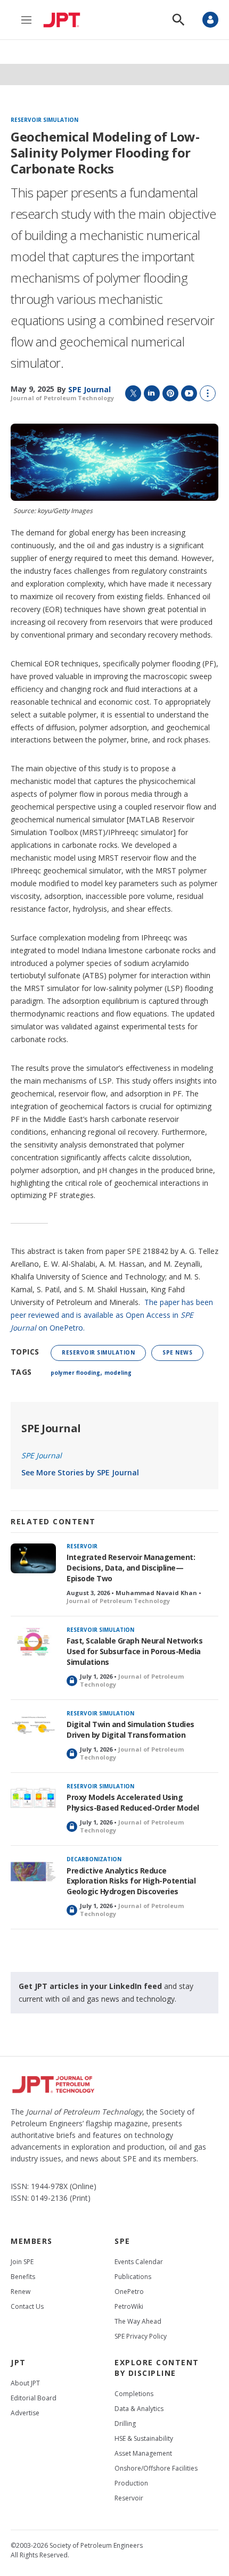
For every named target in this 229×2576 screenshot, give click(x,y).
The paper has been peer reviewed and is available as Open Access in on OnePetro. (112, 1315)
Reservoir (82, 1546)
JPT (18, 2362)
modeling (118, 1373)
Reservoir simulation (44, 120)
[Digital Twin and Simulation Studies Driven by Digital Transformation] (33, 1726)
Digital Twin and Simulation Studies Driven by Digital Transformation (130, 1729)
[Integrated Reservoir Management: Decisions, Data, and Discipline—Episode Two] (33, 1559)
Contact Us (27, 2306)
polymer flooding (75, 1373)
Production (131, 2483)
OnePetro (129, 2292)
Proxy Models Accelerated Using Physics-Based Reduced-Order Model (133, 1802)
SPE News (177, 1352)
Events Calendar (139, 2262)
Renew (21, 2292)
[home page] (64, 20)
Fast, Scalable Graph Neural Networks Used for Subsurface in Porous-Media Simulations (134, 1651)
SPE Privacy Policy (141, 2336)
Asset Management (143, 2453)
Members (32, 2241)
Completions (134, 2394)
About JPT (25, 2383)
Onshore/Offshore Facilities (156, 2468)
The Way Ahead (138, 2321)
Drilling (125, 2424)
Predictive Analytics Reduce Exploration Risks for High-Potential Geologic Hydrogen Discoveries (131, 1881)
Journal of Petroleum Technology (62, 398)
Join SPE (22, 2262)
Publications (133, 2277)
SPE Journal (51, 1428)
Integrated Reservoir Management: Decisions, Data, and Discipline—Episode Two (131, 1568)
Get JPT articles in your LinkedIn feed (90, 1986)
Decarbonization (94, 1859)
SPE (122, 2241)
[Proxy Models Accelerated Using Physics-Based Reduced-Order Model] (33, 1799)
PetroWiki (129, 2306)
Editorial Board (34, 2398)
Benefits (23, 2277)
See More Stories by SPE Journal (80, 1472)
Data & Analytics (139, 2409)
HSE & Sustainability (144, 2438)
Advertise (25, 2413)
